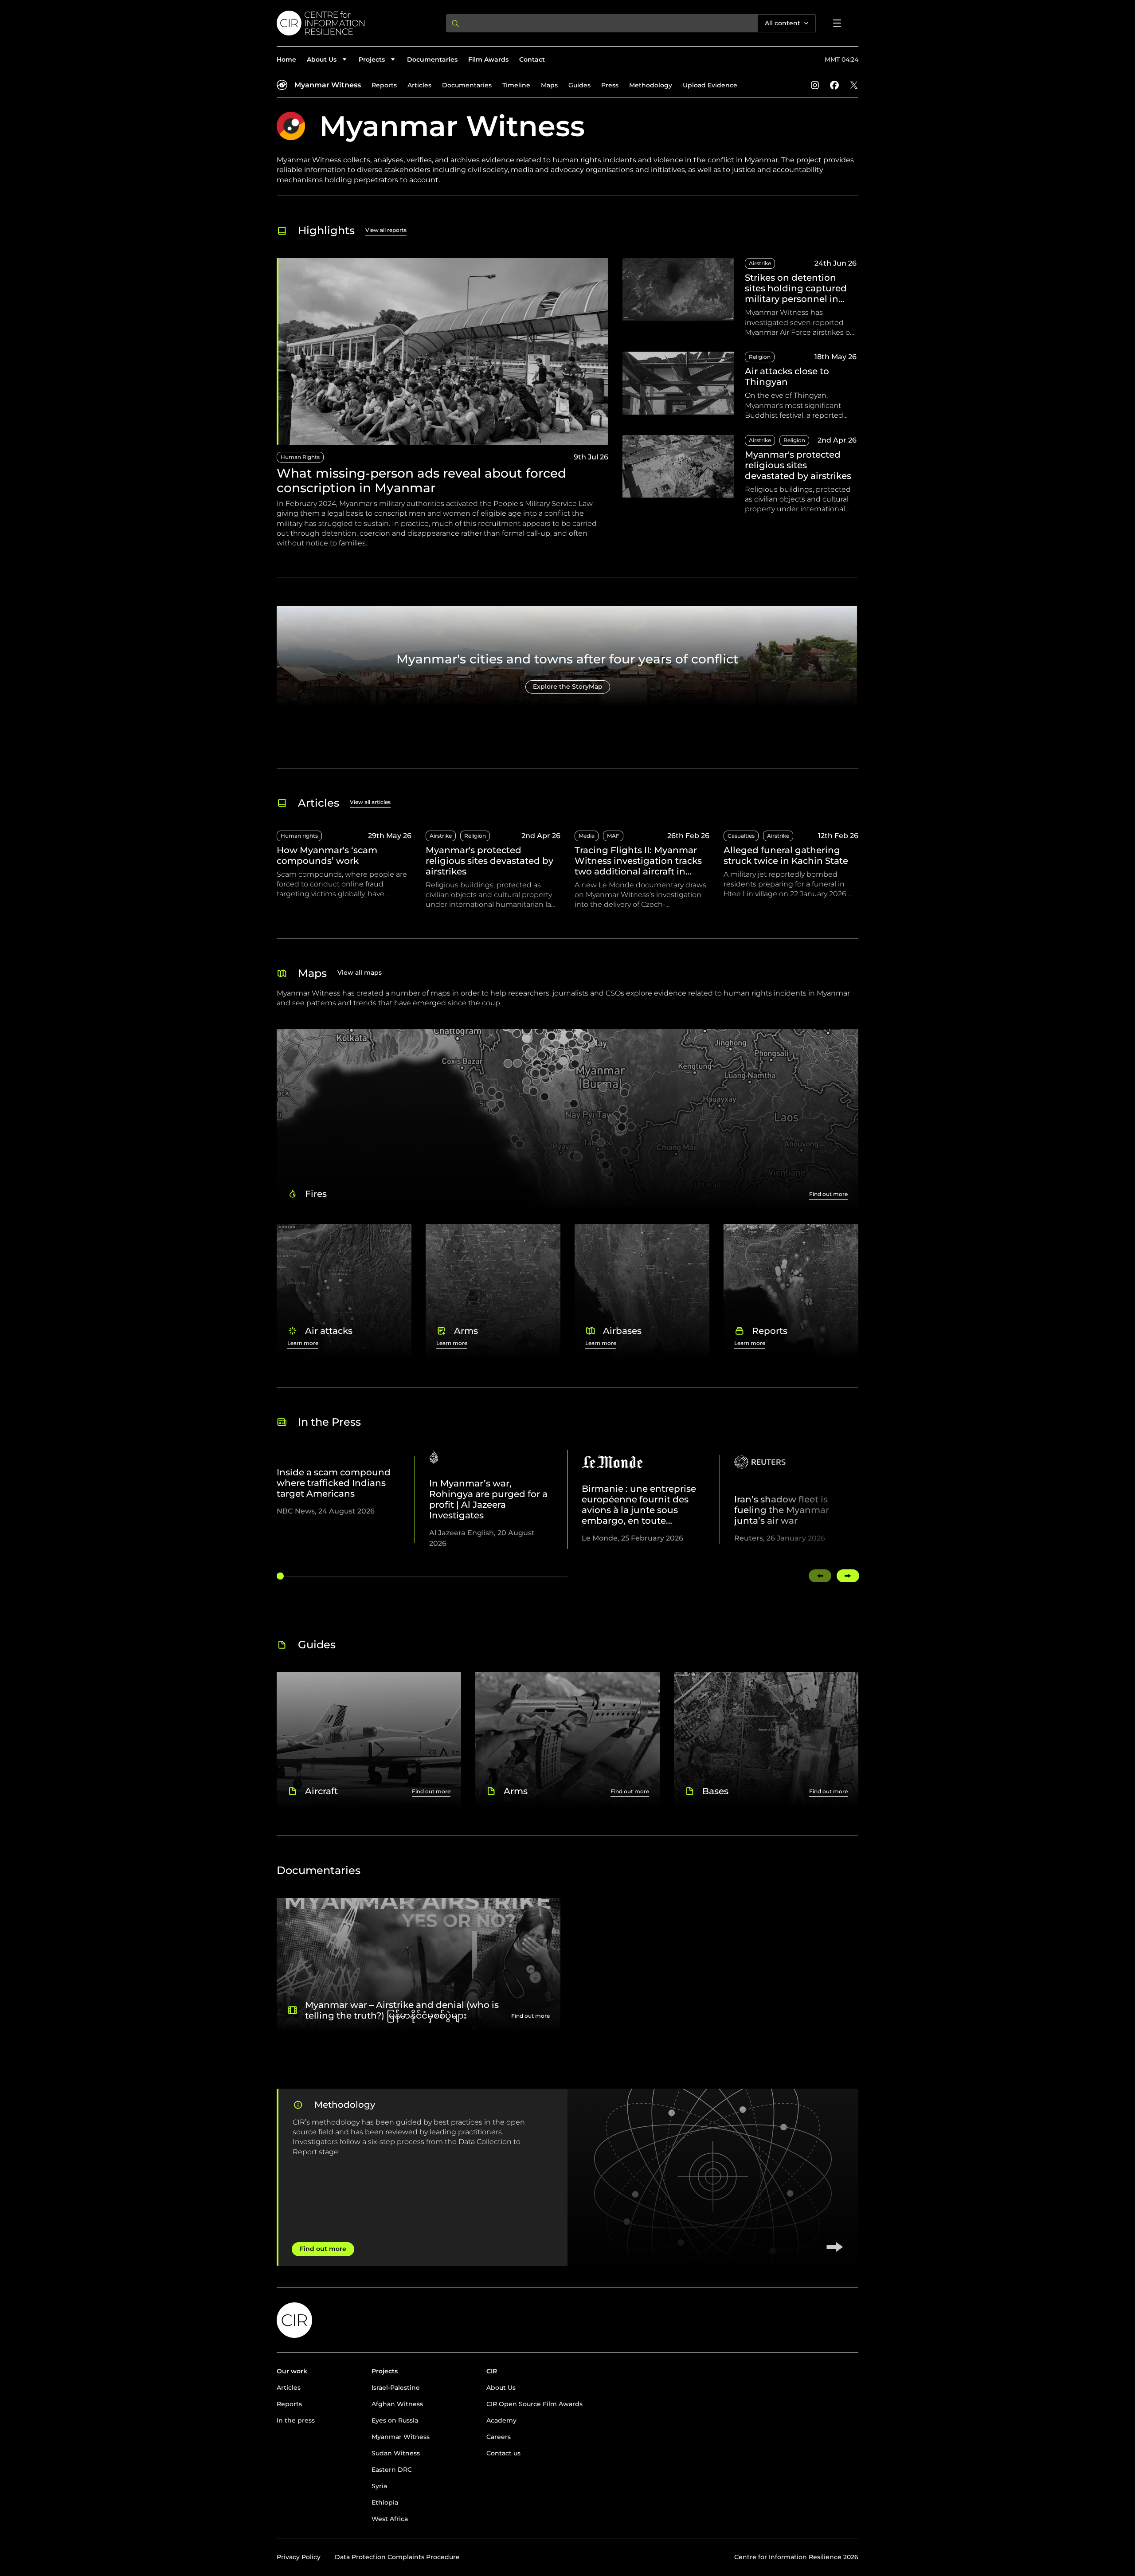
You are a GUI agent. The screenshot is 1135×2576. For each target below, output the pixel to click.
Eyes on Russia (395, 2420)
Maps (549, 85)
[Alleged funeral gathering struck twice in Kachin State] (791, 870)
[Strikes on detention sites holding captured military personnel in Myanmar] (740, 298)
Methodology (651, 85)
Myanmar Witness (328, 85)
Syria (379, 2486)
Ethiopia (385, 2502)
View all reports (386, 230)
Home (286, 59)
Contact (532, 59)
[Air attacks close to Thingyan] (740, 386)
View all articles (370, 802)
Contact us (503, 2453)
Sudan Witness (396, 2453)
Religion (760, 357)
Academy (501, 2420)
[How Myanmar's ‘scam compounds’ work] (344, 870)
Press (610, 85)
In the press (296, 2420)
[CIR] (354, 23)
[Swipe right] (848, 1576)
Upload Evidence (710, 85)
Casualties (741, 836)
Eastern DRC (392, 2470)
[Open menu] (837, 23)
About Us (501, 2388)
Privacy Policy (299, 2557)
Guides (579, 85)
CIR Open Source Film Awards (534, 2404)
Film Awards (488, 59)
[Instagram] (815, 85)
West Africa (390, 2519)
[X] (854, 85)
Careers (499, 2437)
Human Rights (300, 457)
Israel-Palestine (396, 2388)
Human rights (299, 836)
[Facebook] (834, 85)
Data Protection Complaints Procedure (397, 2557)
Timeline (516, 85)
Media (587, 836)
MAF (613, 836)
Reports (384, 85)
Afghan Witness (397, 2404)
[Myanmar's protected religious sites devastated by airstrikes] (740, 475)
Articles (419, 85)
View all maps (360, 972)
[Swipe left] (820, 1576)
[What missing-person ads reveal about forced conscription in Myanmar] (442, 403)
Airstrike (760, 263)
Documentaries (432, 59)
